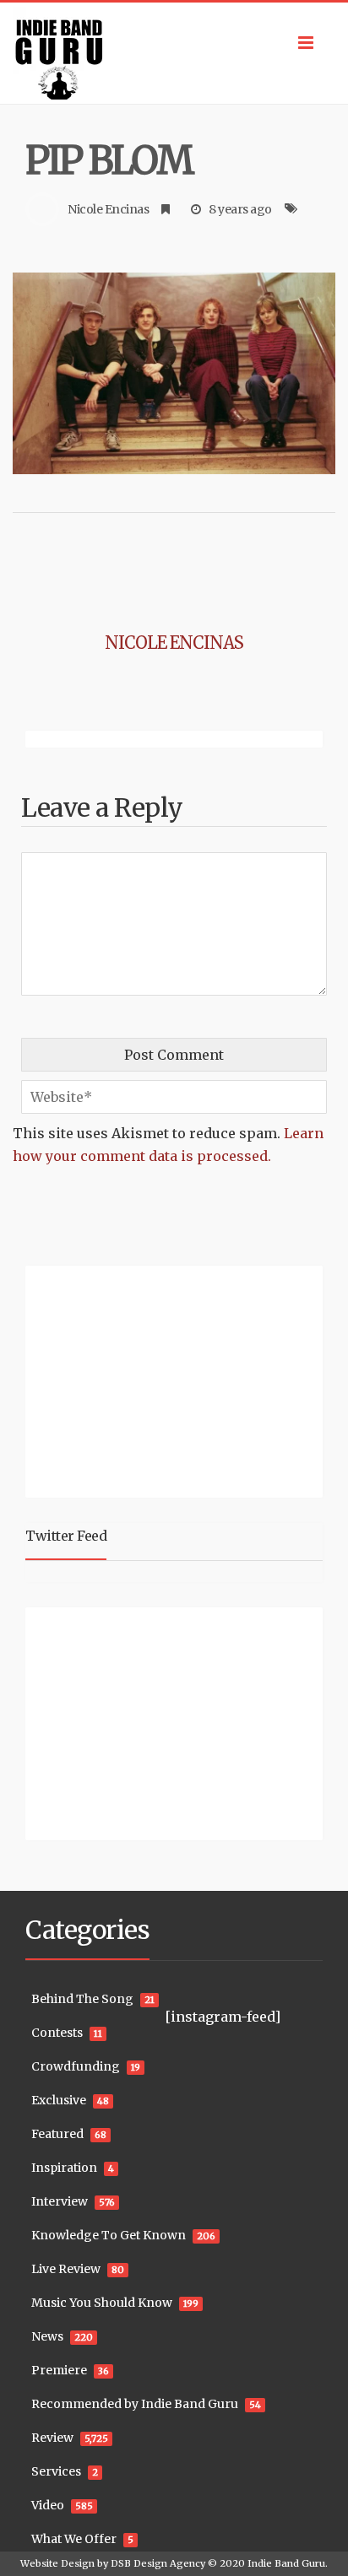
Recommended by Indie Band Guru (135, 2404)
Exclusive (59, 2100)
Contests (57, 2033)
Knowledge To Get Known (109, 2235)
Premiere (59, 2370)
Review (52, 2438)
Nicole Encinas (108, 209)
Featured (57, 2134)
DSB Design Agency (158, 2563)
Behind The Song (82, 1999)
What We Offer (74, 2539)
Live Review (66, 2269)
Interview (60, 2201)
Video (48, 2505)
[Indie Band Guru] (174, 53)
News (47, 2336)
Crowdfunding (76, 2066)
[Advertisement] (131, 1380)
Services (56, 2471)
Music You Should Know (102, 2303)
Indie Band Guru (286, 2563)
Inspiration (64, 2168)
